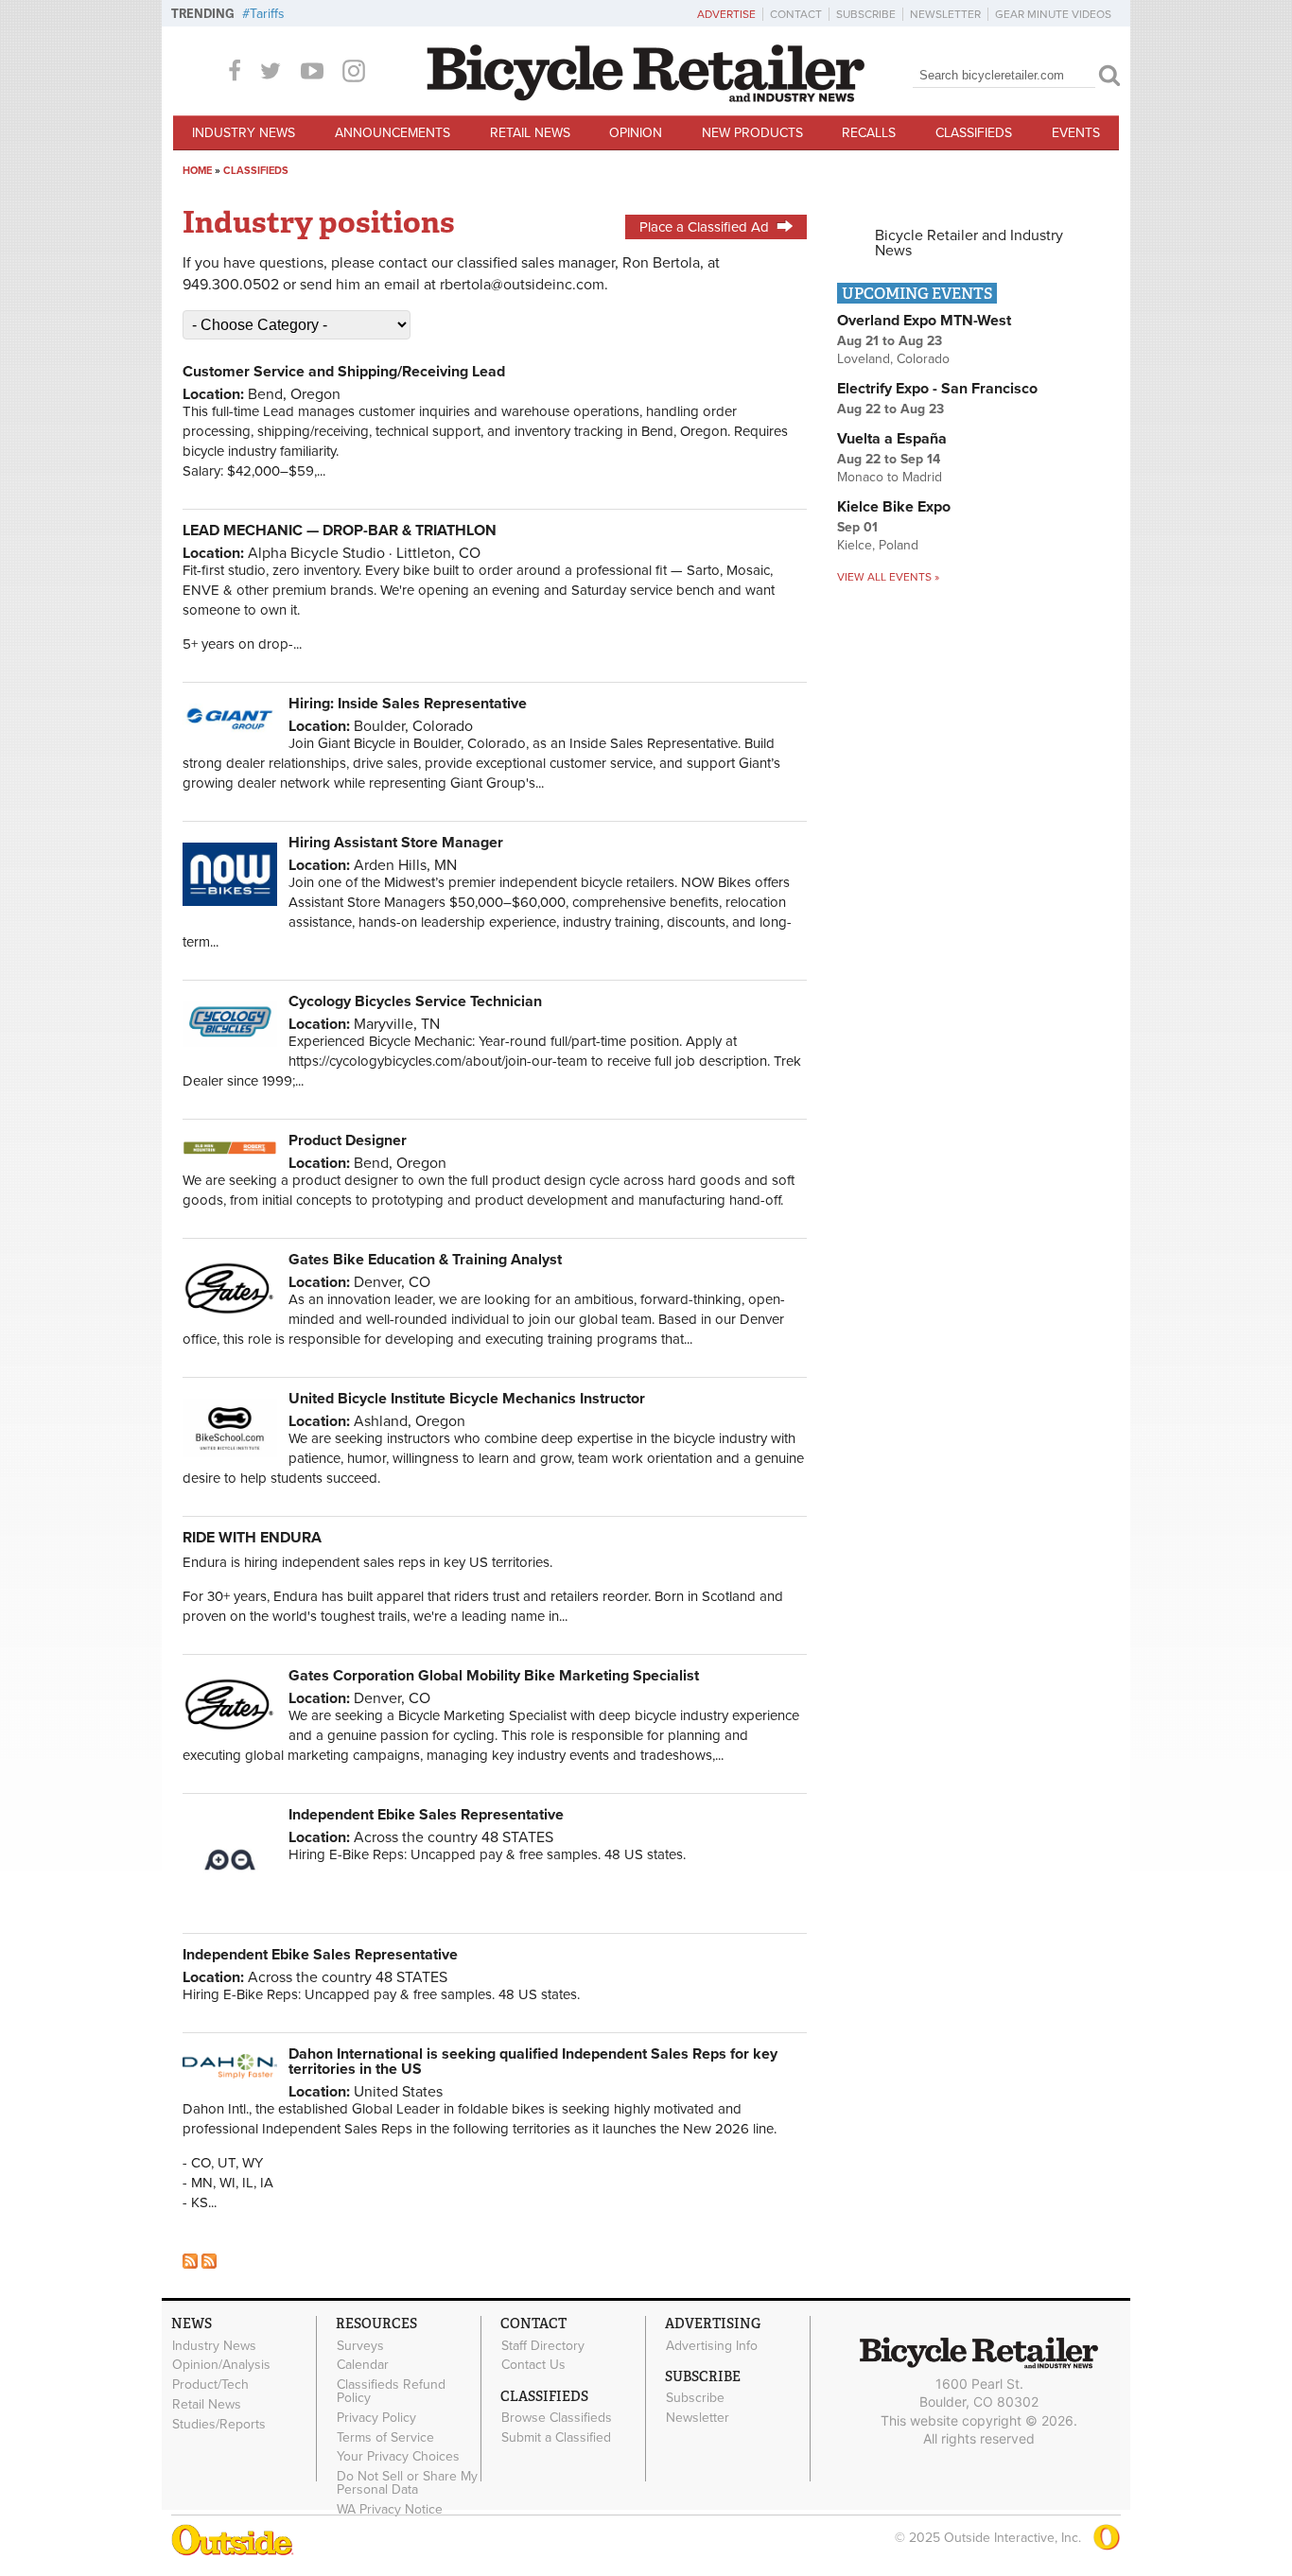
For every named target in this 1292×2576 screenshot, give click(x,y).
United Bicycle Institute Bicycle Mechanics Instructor (467, 1399)
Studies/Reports (219, 2424)
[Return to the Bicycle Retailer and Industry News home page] (646, 97)
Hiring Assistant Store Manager (396, 843)
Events (1076, 133)
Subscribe (866, 14)
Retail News (530, 133)
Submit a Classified (556, 2438)
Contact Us (533, 2365)
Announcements (393, 133)
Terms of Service (385, 2437)
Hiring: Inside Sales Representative (408, 704)
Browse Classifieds (557, 2418)
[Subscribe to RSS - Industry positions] (190, 2264)
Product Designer (348, 1140)
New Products (752, 133)
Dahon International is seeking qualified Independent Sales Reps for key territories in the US (533, 2062)
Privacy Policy (376, 2418)
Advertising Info (712, 2345)
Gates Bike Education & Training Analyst (425, 1260)
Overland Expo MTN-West (924, 321)
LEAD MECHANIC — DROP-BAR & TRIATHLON (340, 531)
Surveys (360, 2345)
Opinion (636, 133)
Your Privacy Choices (398, 2457)
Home (197, 171)
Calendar (363, 2365)
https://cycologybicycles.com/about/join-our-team (438, 1061)
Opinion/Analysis (221, 2365)
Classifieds (974, 133)
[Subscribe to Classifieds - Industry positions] (209, 2264)
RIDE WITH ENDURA (252, 1538)
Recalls (869, 133)
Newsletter (945, 14)
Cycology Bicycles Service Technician (415, 1001)
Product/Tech (210, 2385)
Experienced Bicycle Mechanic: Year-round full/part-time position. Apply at (513, 1041)
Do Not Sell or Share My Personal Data (407, 2483)
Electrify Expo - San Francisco (937, 389)
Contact (796, 14)
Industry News (244, 133)
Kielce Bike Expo (894, 507)
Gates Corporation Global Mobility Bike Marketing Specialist (494, 1676)
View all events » (888, 577)
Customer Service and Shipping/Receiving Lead (344, 372)
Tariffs (267, 14)
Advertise (726, 14)
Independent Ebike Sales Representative (426, 1815)
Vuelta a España (892, 439)
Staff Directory (543, 2345)
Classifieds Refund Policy (391, 2392)
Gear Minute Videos (1053, 14)
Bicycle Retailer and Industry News (969, 243)
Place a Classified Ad (704, 227)
